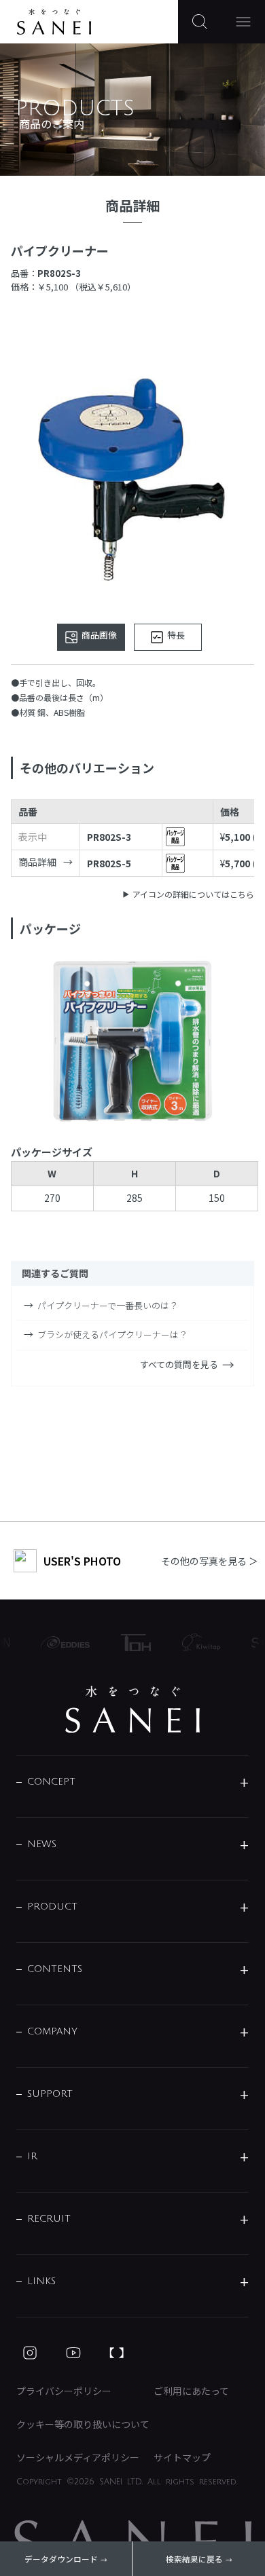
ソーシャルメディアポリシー (78, 2457)
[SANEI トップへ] (132, 1709)
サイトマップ (182, 2457)
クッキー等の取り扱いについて (83, 2424)
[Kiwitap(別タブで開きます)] (194, 1642)
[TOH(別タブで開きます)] (129, 1643)
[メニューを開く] (243, 22)
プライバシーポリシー (64, 2391)
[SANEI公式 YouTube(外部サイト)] (73, 2353)
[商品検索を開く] (200, 22)
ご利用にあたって (191, 2391)
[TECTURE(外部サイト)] (117, 2353)
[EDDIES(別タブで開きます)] (58, 1642)
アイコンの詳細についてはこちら (193, 894)
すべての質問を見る (179, 1364)
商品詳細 (37, 862)
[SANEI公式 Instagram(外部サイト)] (30, 2353)
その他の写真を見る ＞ (210, 1561)
